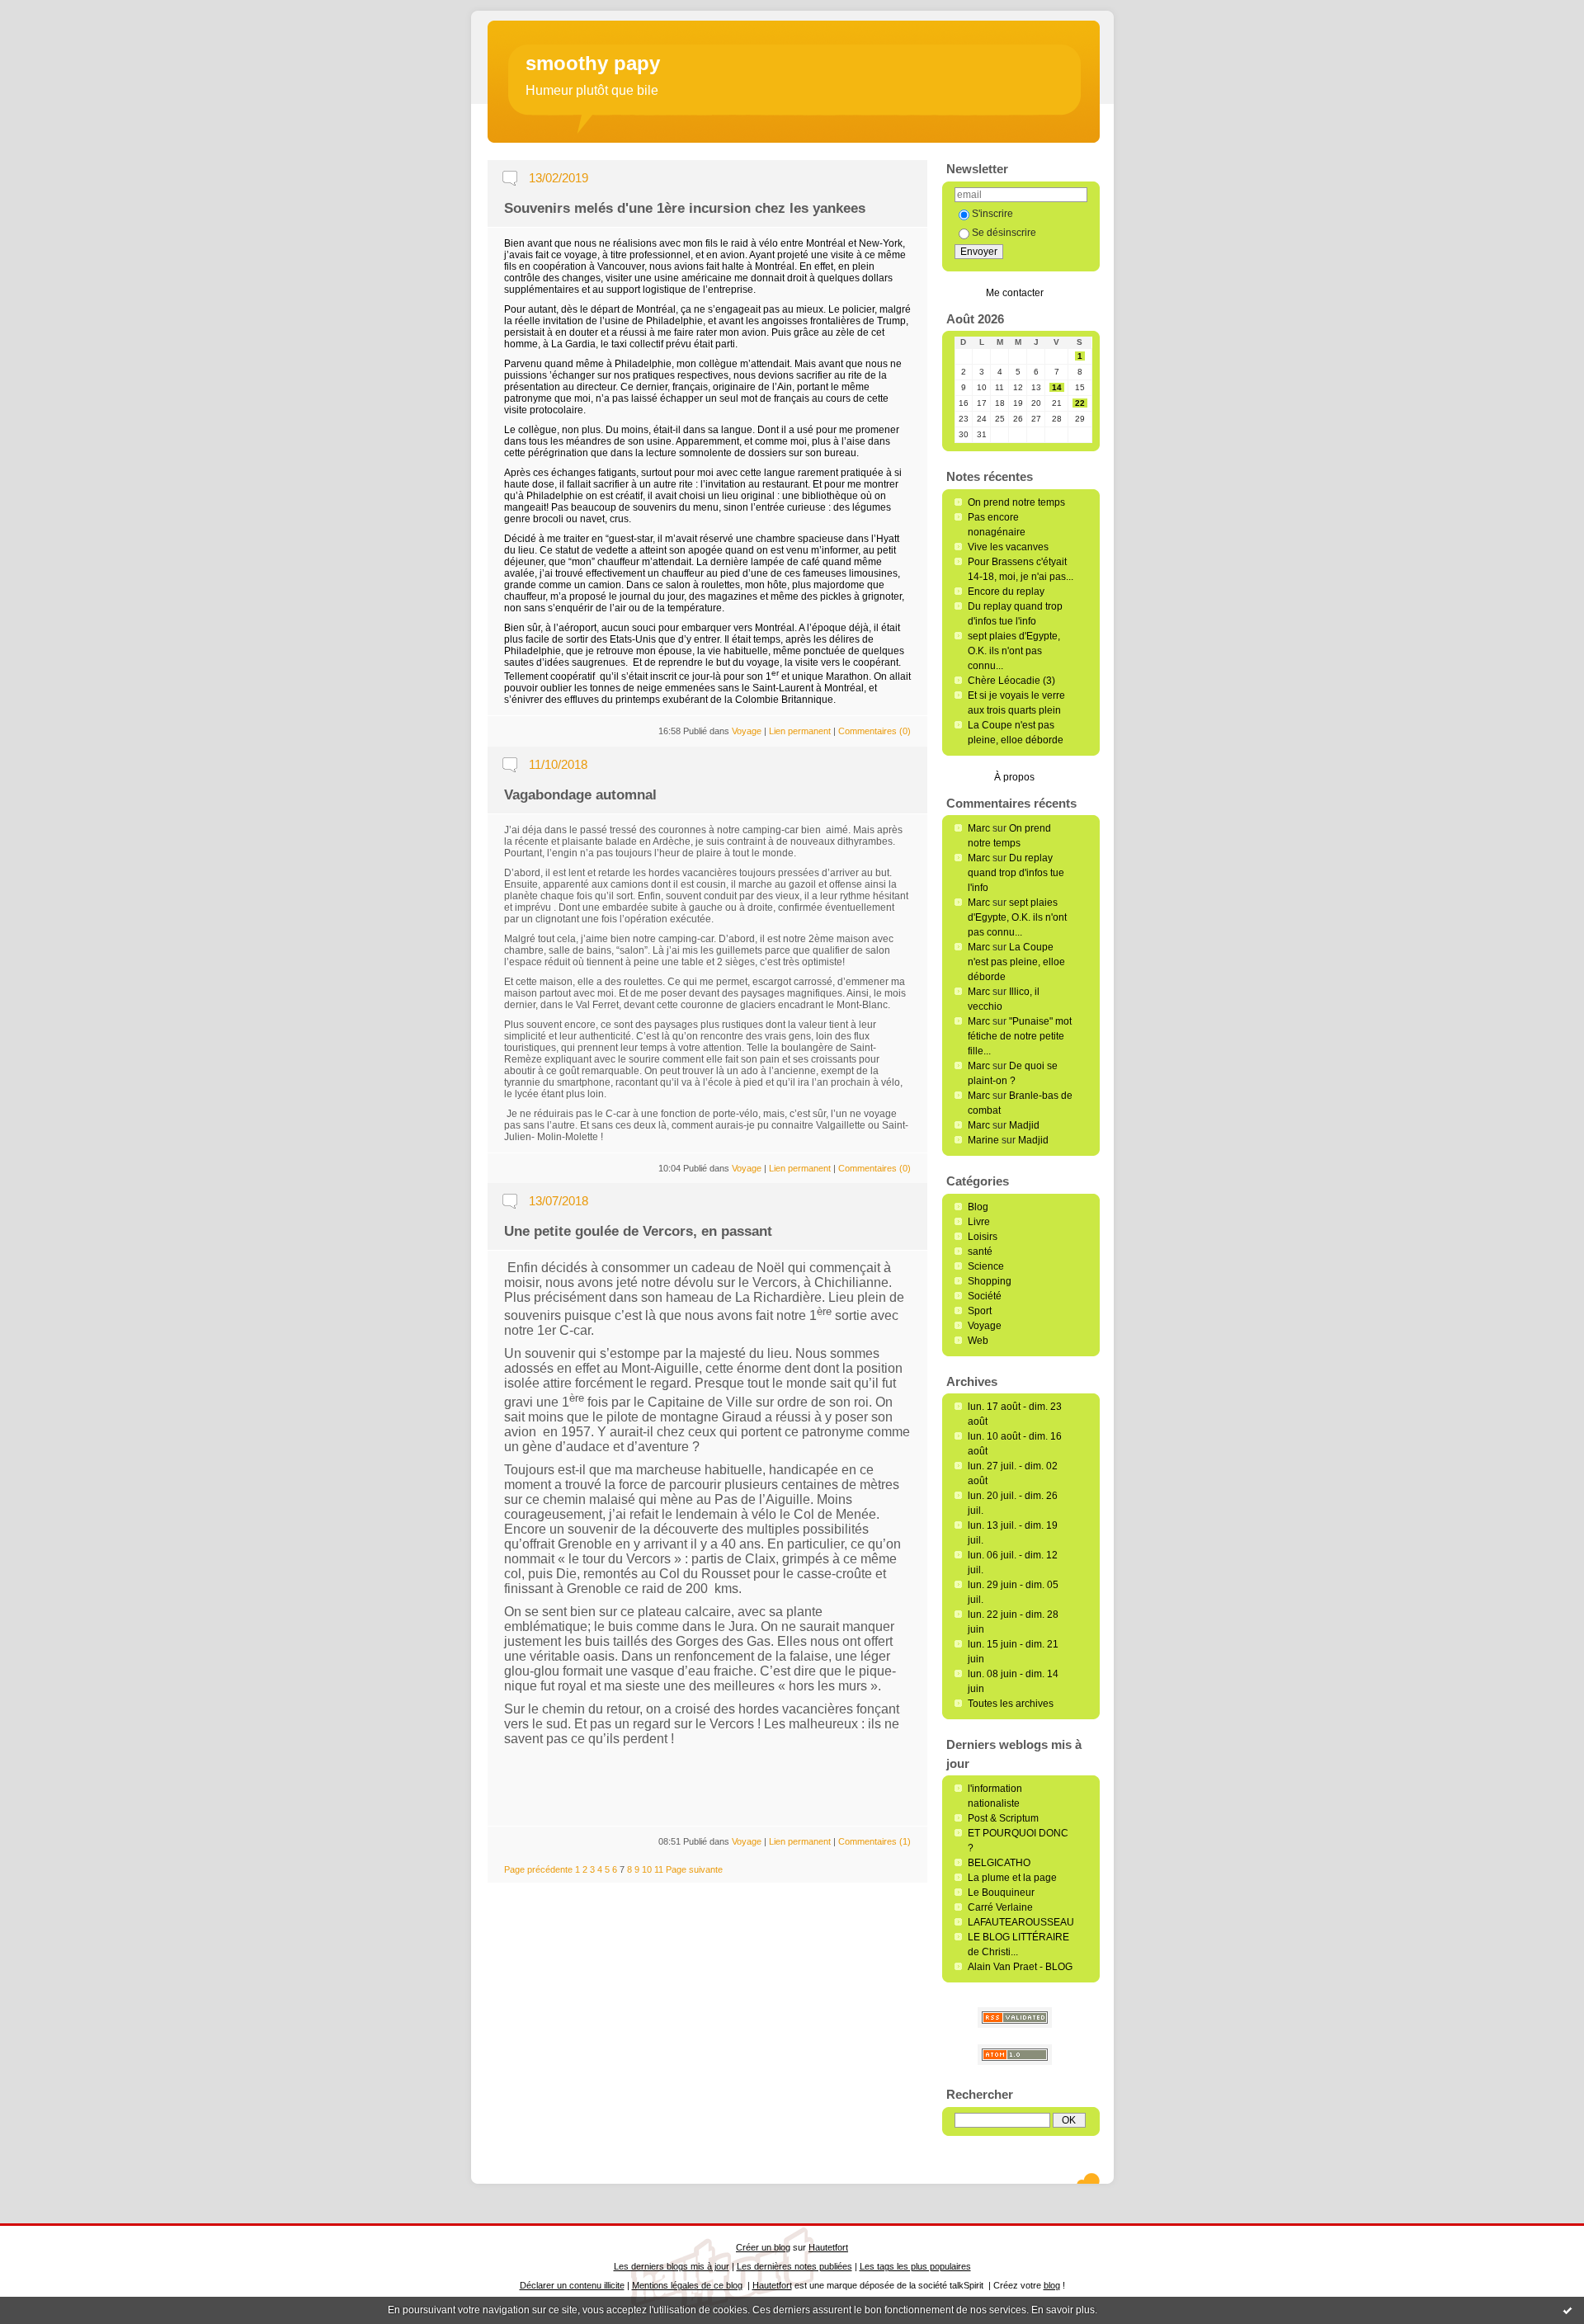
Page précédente (538, 1869)
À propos (1014, 777)
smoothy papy (593, 63)
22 (1080, 403)
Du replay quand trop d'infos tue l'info (1016, 873)
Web (978, 1341)
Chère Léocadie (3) (1011, 681)
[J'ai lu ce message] (1567, 2310)
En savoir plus (1063, 2310)
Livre (979, 1222)
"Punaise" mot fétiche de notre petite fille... (1020, 1036)
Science (986, 1266)
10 (647, 1869)
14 (1057, 387)
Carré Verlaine (1000, 1907)
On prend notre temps (1016, 502)
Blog (978, 1207)
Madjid (1024, 1125)
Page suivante (694, 1869)
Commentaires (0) (874, 731)
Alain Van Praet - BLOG (1020, 1967)
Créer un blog (763, 2247)
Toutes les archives (1011, 1704)
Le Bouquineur (1001, 1893)
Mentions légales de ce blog (687, 2285)
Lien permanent (800, 731)
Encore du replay (1006, 592)
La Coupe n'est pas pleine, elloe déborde (1016, 962)
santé (980, 1252)
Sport (980, 1311)
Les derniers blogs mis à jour (672, 2266)
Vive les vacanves (1008, 547)
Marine (983, 1140)
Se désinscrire (1004, 233)
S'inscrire (992, 214)
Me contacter (1015, 293)
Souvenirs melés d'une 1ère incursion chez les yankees (685, 208)
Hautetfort (828, 2247)
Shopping (990, 1281)
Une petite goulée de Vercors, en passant (638, 1231)
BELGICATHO (999, 1863)
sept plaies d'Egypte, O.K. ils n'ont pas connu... (1014, 651)
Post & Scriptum (1003, 1818)
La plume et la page (1012, 1878)
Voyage (985, 1326)
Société (985, 1296)
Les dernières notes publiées (794, 2266)
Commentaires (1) (874, 1841)
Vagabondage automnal (580, 795)
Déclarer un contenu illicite (572, 2285)
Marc (979, 828)
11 (659, 1869)
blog (1052, 2285)
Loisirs (983, 1237)
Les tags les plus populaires (915, 2266)
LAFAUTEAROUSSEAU (1021, 1922)
